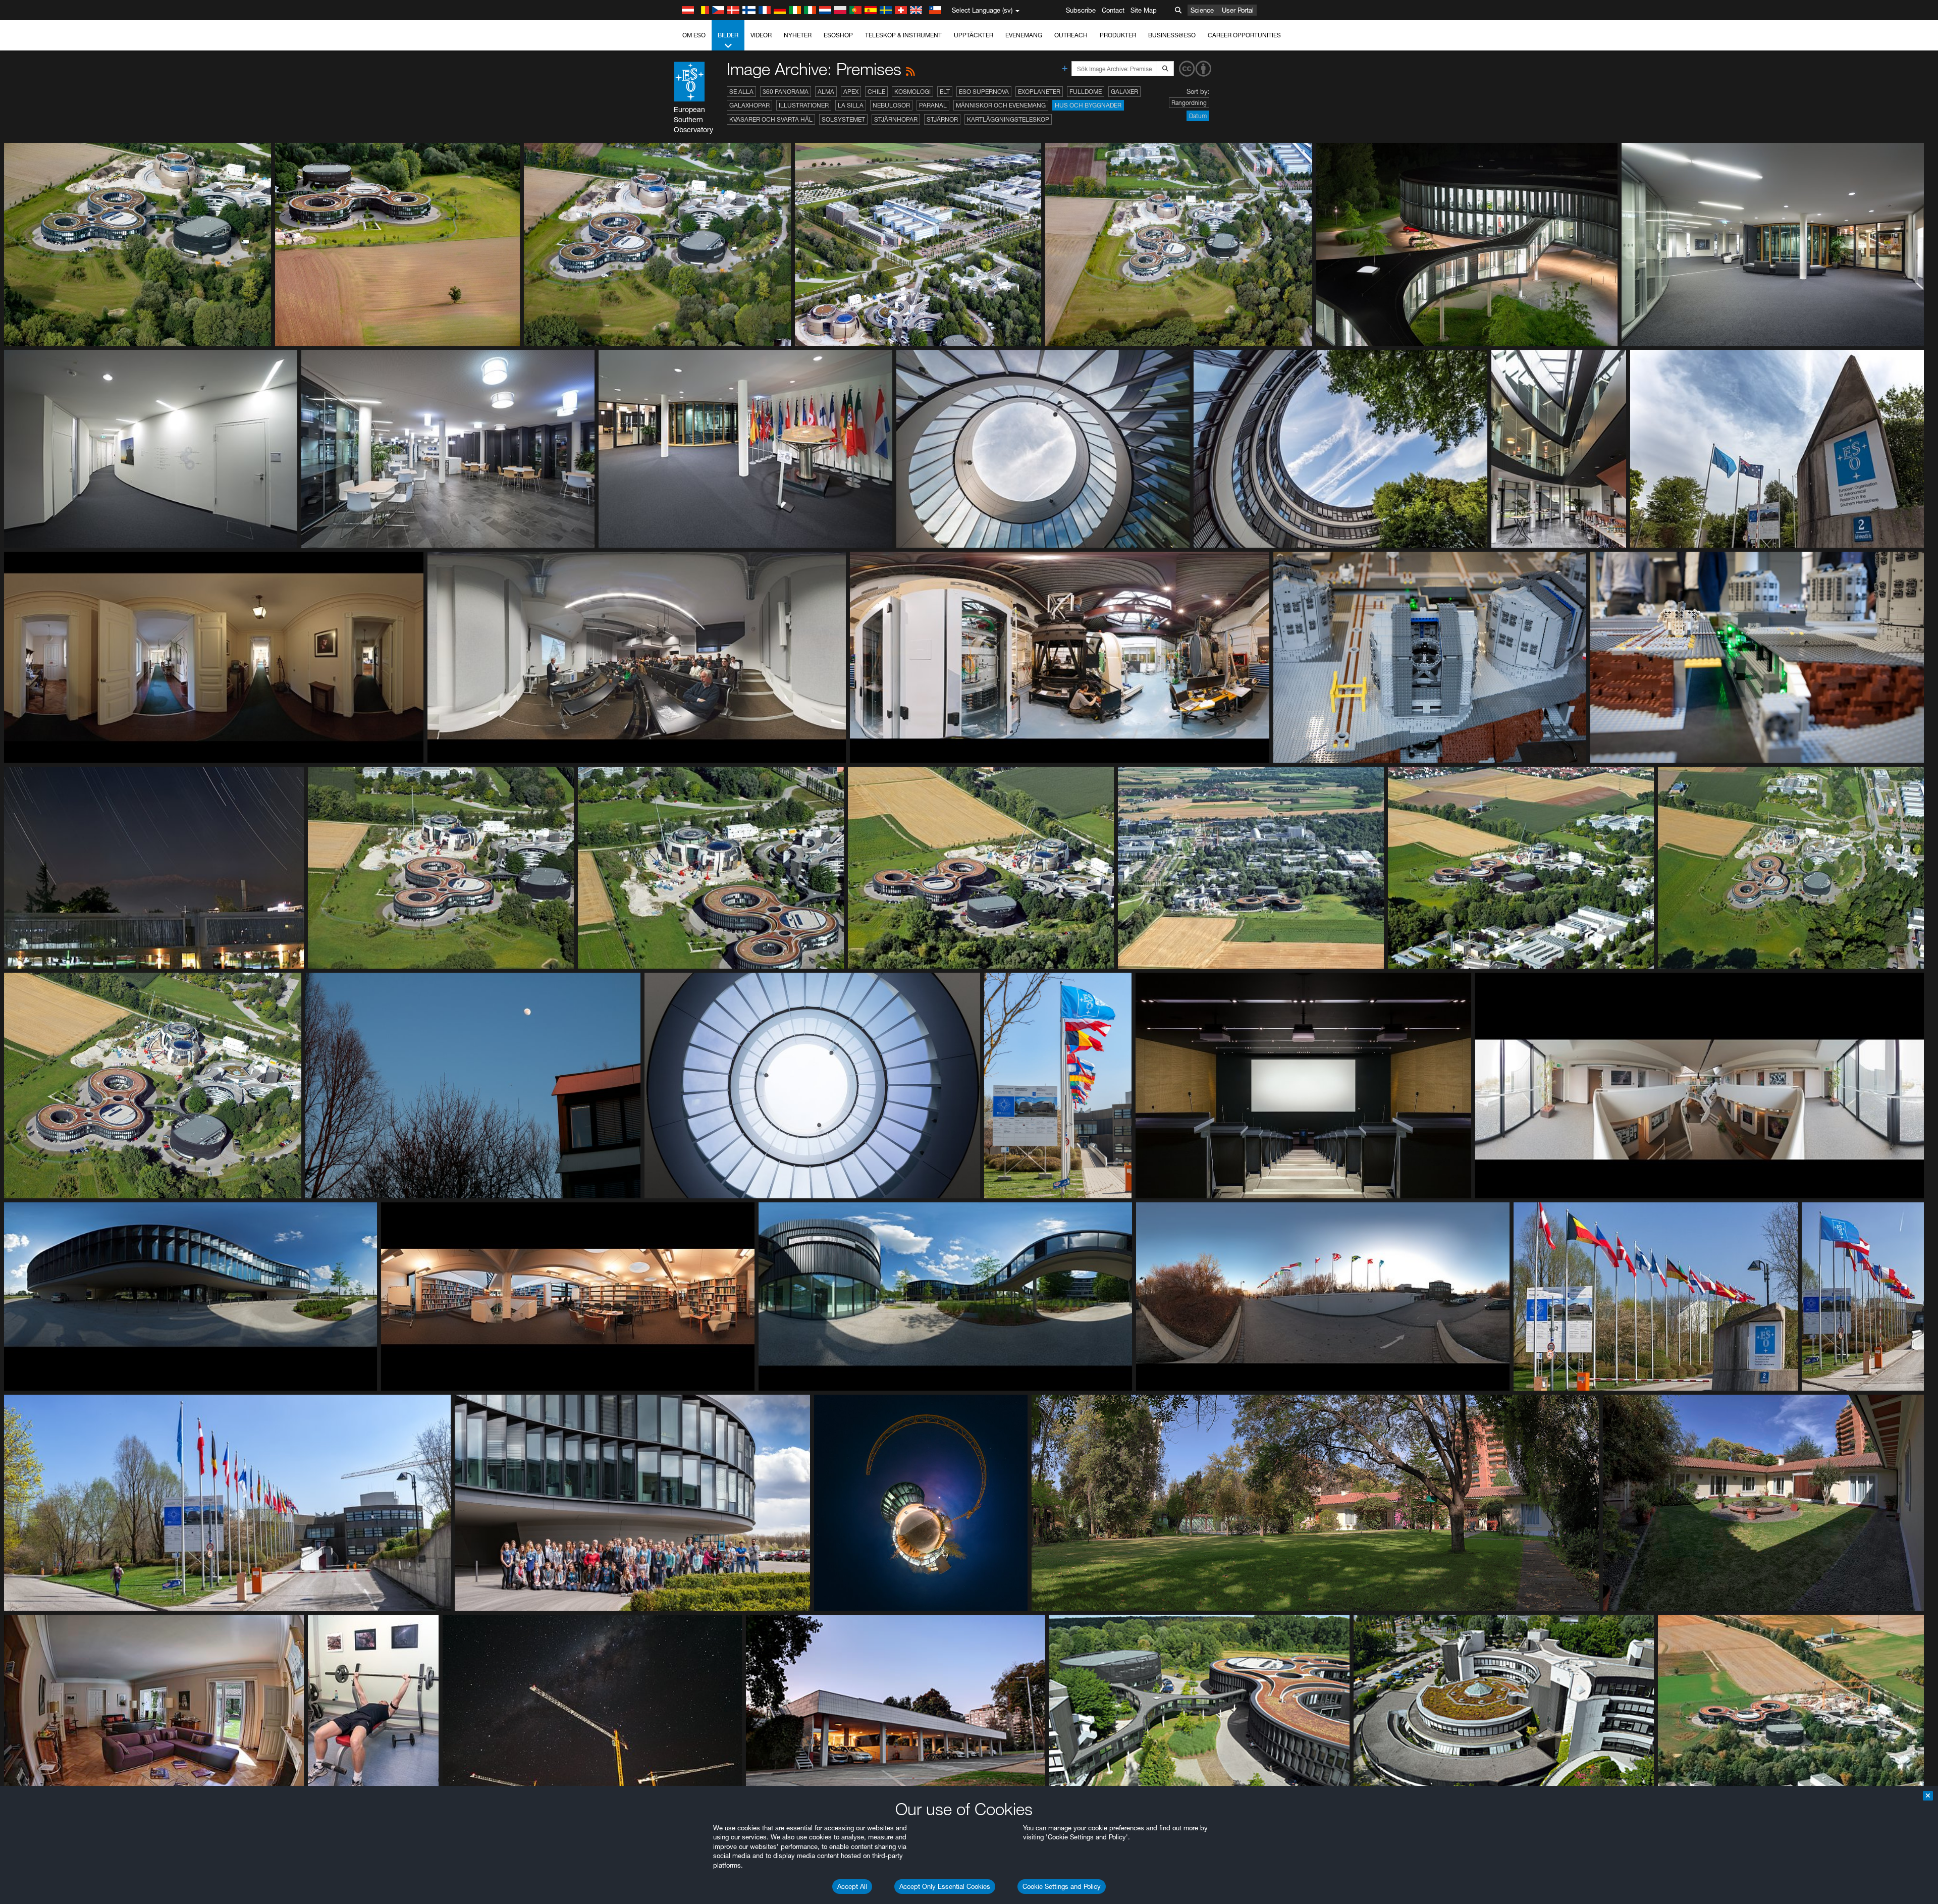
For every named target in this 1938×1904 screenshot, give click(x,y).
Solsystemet (843, 119)
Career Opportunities (1244, 35)
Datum (1198, 116)
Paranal (933, 105)
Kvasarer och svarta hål (771, 119)
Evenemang (1024, 35)
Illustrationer (804, 105)
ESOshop (838, 35)
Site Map (1144, 10)
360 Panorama (786, 92)
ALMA (826, 92)
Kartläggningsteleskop (1008, 119)
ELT (945, 92)
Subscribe (1081, 10)
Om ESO (694, 35)
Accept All (852, 1886)
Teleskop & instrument (903, 35)
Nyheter (798, 35)
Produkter (1118, 35)
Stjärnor (942, 119)
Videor (761, 35)
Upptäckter (974, 35)
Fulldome (1086, 92)
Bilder (728, 35)
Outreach (1071, 35)
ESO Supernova (984, 92)
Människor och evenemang (1001, 105)
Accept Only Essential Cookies (945, 1886)
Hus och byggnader (1088, 105)
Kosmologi (912, 92)
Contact (1113, 10)
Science (1202, 10)
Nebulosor (891, 105)
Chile (876, 92)
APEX (851, 92)
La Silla (851, 105)
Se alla (741, 92)
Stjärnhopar (896, 119)
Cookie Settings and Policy (1062, 1886)
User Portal (1238, 10)
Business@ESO (1172, 35)
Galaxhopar (749, 105)
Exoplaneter (1039, 92)
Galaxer (1124, 92)
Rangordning (1189, 103)
